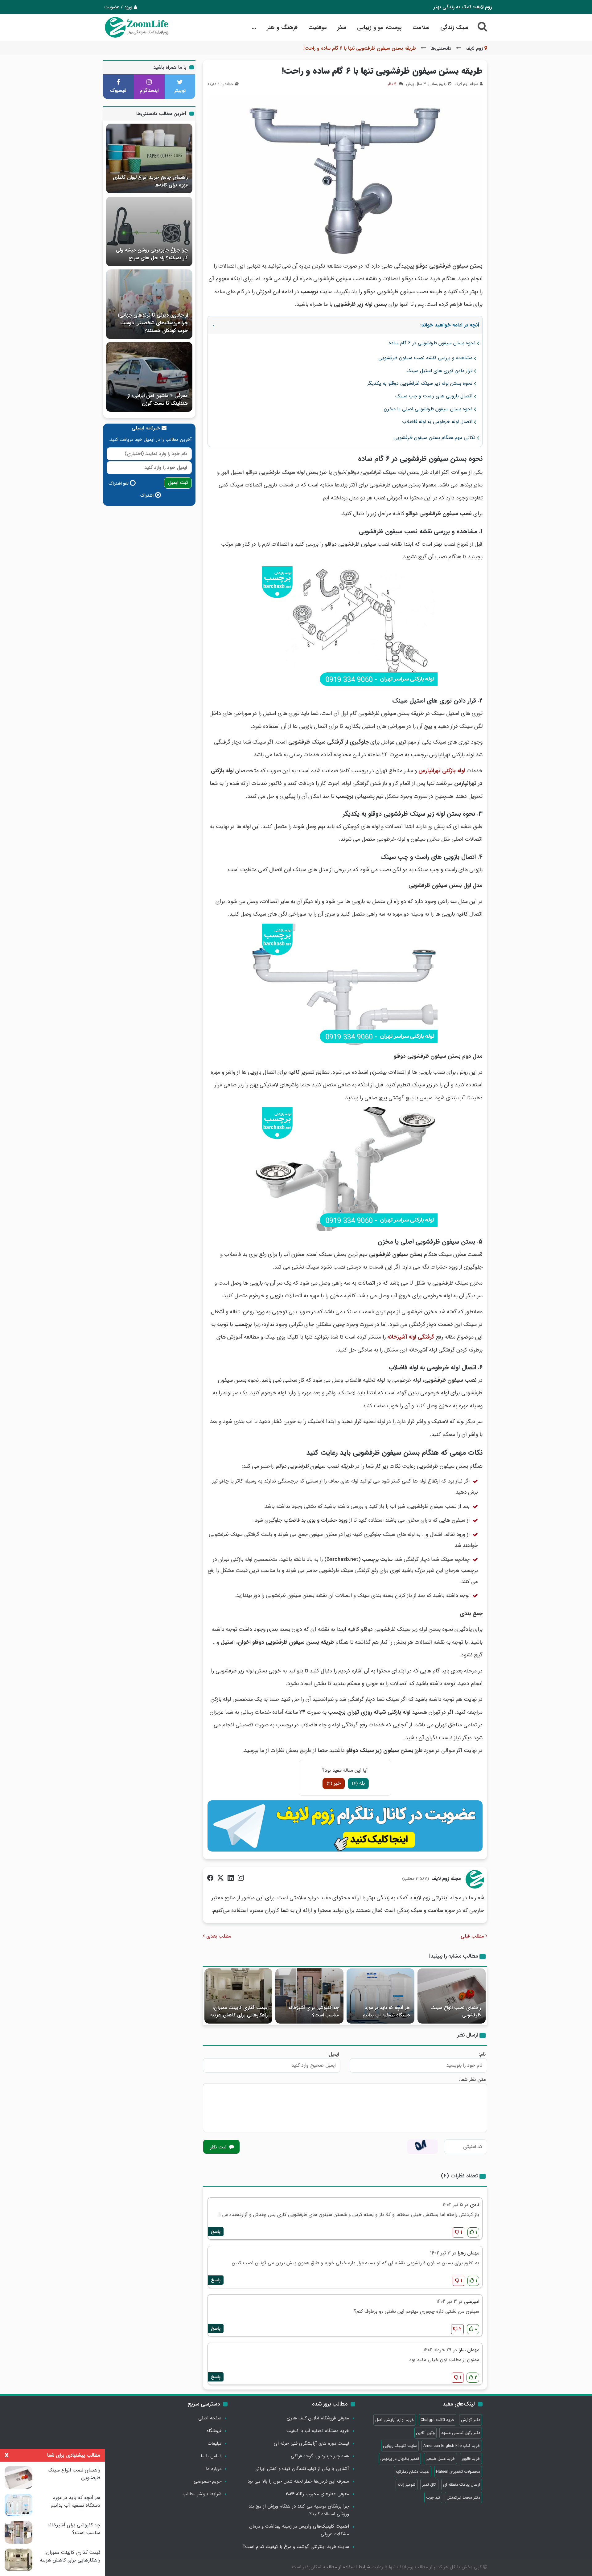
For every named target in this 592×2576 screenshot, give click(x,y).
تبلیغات (214, 2443)
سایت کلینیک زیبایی (400, 2446)
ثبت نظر (219, 2147)
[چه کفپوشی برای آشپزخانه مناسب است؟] (18, 2532)
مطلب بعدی (218, 1936)
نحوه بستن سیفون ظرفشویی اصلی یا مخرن (428, 409)
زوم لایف (474, 48)
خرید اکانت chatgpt (438, 2420)
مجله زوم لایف (446, 1879)
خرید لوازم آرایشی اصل (395, 2420)
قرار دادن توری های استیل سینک (439, 371)
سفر (342, 27)
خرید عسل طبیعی (440, 2459)
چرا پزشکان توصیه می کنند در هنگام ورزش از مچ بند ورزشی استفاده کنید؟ (299, 2510)
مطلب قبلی (473, 1936)
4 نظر (392, 84)
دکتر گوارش (471, 2420)
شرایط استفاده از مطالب (347, 2567)
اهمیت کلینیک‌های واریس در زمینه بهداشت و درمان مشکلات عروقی (299, 2530)
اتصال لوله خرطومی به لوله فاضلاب (437, 422)
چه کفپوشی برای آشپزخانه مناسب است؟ (74, 2529)
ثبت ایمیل (178, 483)
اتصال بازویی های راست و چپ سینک (434, 396)
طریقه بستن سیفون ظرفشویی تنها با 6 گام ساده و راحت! (382, 71)
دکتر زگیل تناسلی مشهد (461, 2433)
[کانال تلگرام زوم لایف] (345, 1826)
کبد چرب (433, 2498)
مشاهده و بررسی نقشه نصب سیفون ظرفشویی (425, 358)
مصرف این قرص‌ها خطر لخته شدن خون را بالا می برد (298, 2481)
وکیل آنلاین (425, 2433)
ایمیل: (333, 2054)
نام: (482, 2054)
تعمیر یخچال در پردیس (400, 2459)
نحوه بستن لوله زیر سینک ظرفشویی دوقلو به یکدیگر (420, 383)
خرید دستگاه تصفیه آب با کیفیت (318, 2431)
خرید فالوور (471, 2459)
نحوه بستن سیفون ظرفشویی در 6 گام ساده (432, 343)
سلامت (421, 27)
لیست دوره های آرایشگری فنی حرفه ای (311, 2443)
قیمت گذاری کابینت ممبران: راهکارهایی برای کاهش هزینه (70, 2556)
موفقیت (318, 27)
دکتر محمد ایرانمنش (463, 2498)
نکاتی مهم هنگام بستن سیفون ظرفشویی (434, 438)
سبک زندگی (454, 27)
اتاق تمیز (429, 2485)
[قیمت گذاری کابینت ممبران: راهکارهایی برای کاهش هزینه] (18, 2560)
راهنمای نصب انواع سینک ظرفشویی (74, 2474)
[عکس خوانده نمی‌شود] (422, 2147)
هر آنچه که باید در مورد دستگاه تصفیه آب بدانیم (76, 2501)
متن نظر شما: (472, 2080)
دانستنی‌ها (441, 48)
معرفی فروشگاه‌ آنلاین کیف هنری (318, 2418)
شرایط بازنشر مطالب (202, 2494)
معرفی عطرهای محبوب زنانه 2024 (317, 2494)
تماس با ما (211, 2456)
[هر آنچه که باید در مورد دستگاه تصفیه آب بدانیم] (18, 2505)
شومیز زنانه (407, 2485)
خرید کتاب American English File (452, 2446)
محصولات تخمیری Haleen (458, 2472)
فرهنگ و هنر (282, 27)
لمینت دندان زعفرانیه (413, 2472)
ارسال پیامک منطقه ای (462, 2485)
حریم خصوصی (208, 2481)
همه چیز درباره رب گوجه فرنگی (320, 2456)
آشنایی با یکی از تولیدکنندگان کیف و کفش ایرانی (302, 2469)
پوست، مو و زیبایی (379, 27)
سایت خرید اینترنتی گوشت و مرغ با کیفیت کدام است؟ (296, 2547)
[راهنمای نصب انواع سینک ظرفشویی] (18, 2478)
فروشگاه (214, 2431)
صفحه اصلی (210, 2418)
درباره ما (214, 2469)
